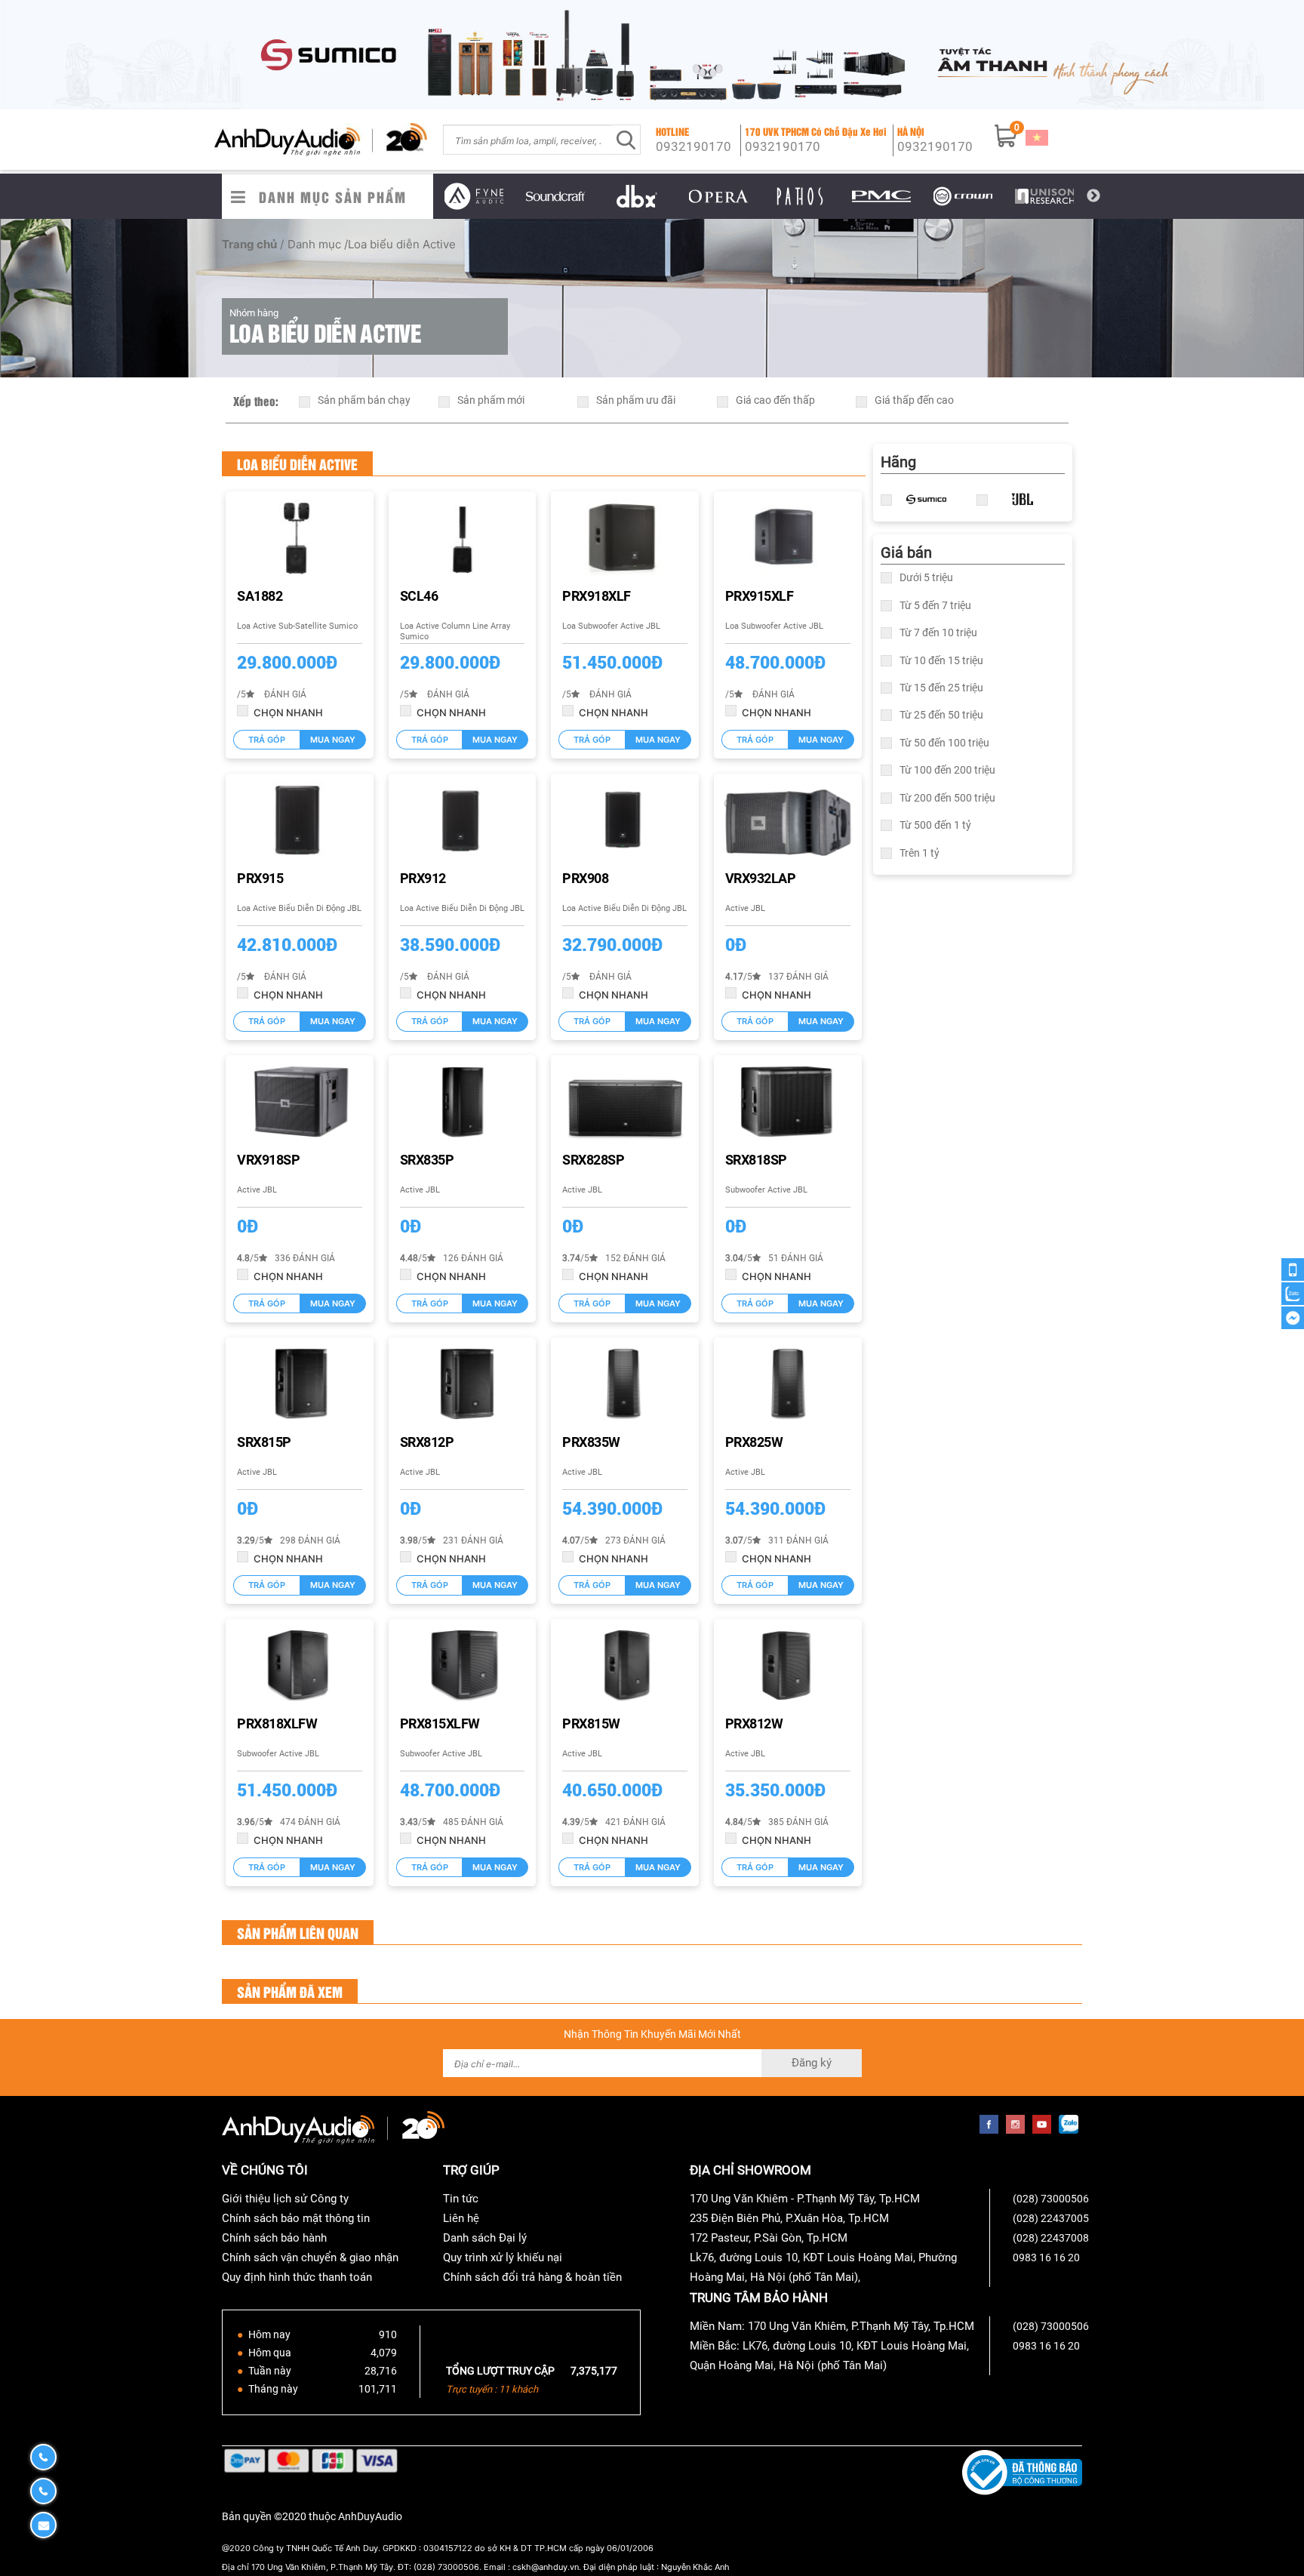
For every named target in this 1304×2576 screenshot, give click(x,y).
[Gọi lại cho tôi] (1293, 1270)
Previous (422, 196)
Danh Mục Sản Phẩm (333, 197)
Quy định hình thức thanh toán (297, 2277)
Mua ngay (333, 740)
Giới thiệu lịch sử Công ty (285, 2199)
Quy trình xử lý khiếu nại (503, 2257)
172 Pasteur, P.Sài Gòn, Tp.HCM (769, 2238)
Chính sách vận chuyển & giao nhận (310, 2257)
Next (1093, 196)
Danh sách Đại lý (485, 2238)
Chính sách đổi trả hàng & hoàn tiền (532, 2277)
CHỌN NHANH (288, 712)
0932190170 (694, 146)
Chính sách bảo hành (274, 2238)
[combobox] (528, 140)
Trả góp (267, 740)
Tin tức (461, 2199)
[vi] (1037, 137)
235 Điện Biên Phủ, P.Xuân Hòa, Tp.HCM (789, 2218)
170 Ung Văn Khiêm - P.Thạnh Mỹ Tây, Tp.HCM (805, 2199)
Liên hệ (461, 2218)
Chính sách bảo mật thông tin (296, 2218)
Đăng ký (812, 2063)
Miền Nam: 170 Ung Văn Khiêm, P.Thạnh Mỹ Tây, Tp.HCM (832, 2326)
